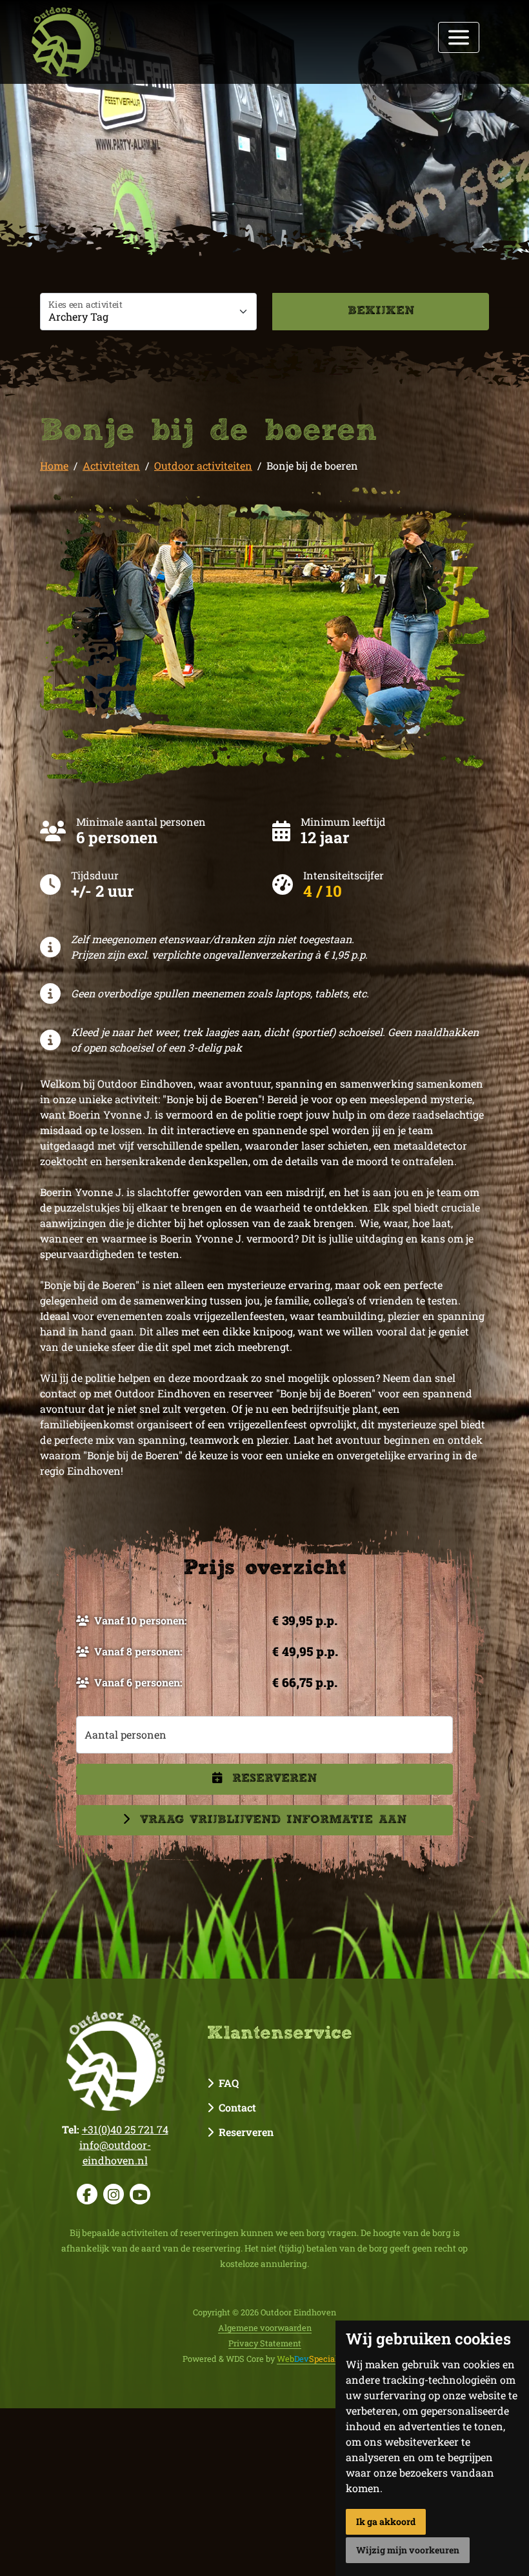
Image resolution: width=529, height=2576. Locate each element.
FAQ (226, 2083)
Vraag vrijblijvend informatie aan (273, 1820)
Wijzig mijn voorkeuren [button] (408, 2550)
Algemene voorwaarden (265, 2328)
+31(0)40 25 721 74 (125, 2129)
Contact (235, 2107)
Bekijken (381, 311)
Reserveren (274, 1779)
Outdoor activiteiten (203, 465)
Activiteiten (111, 465)
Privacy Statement (265, 2343)
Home (54, 465)
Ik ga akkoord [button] (386, 2521)
